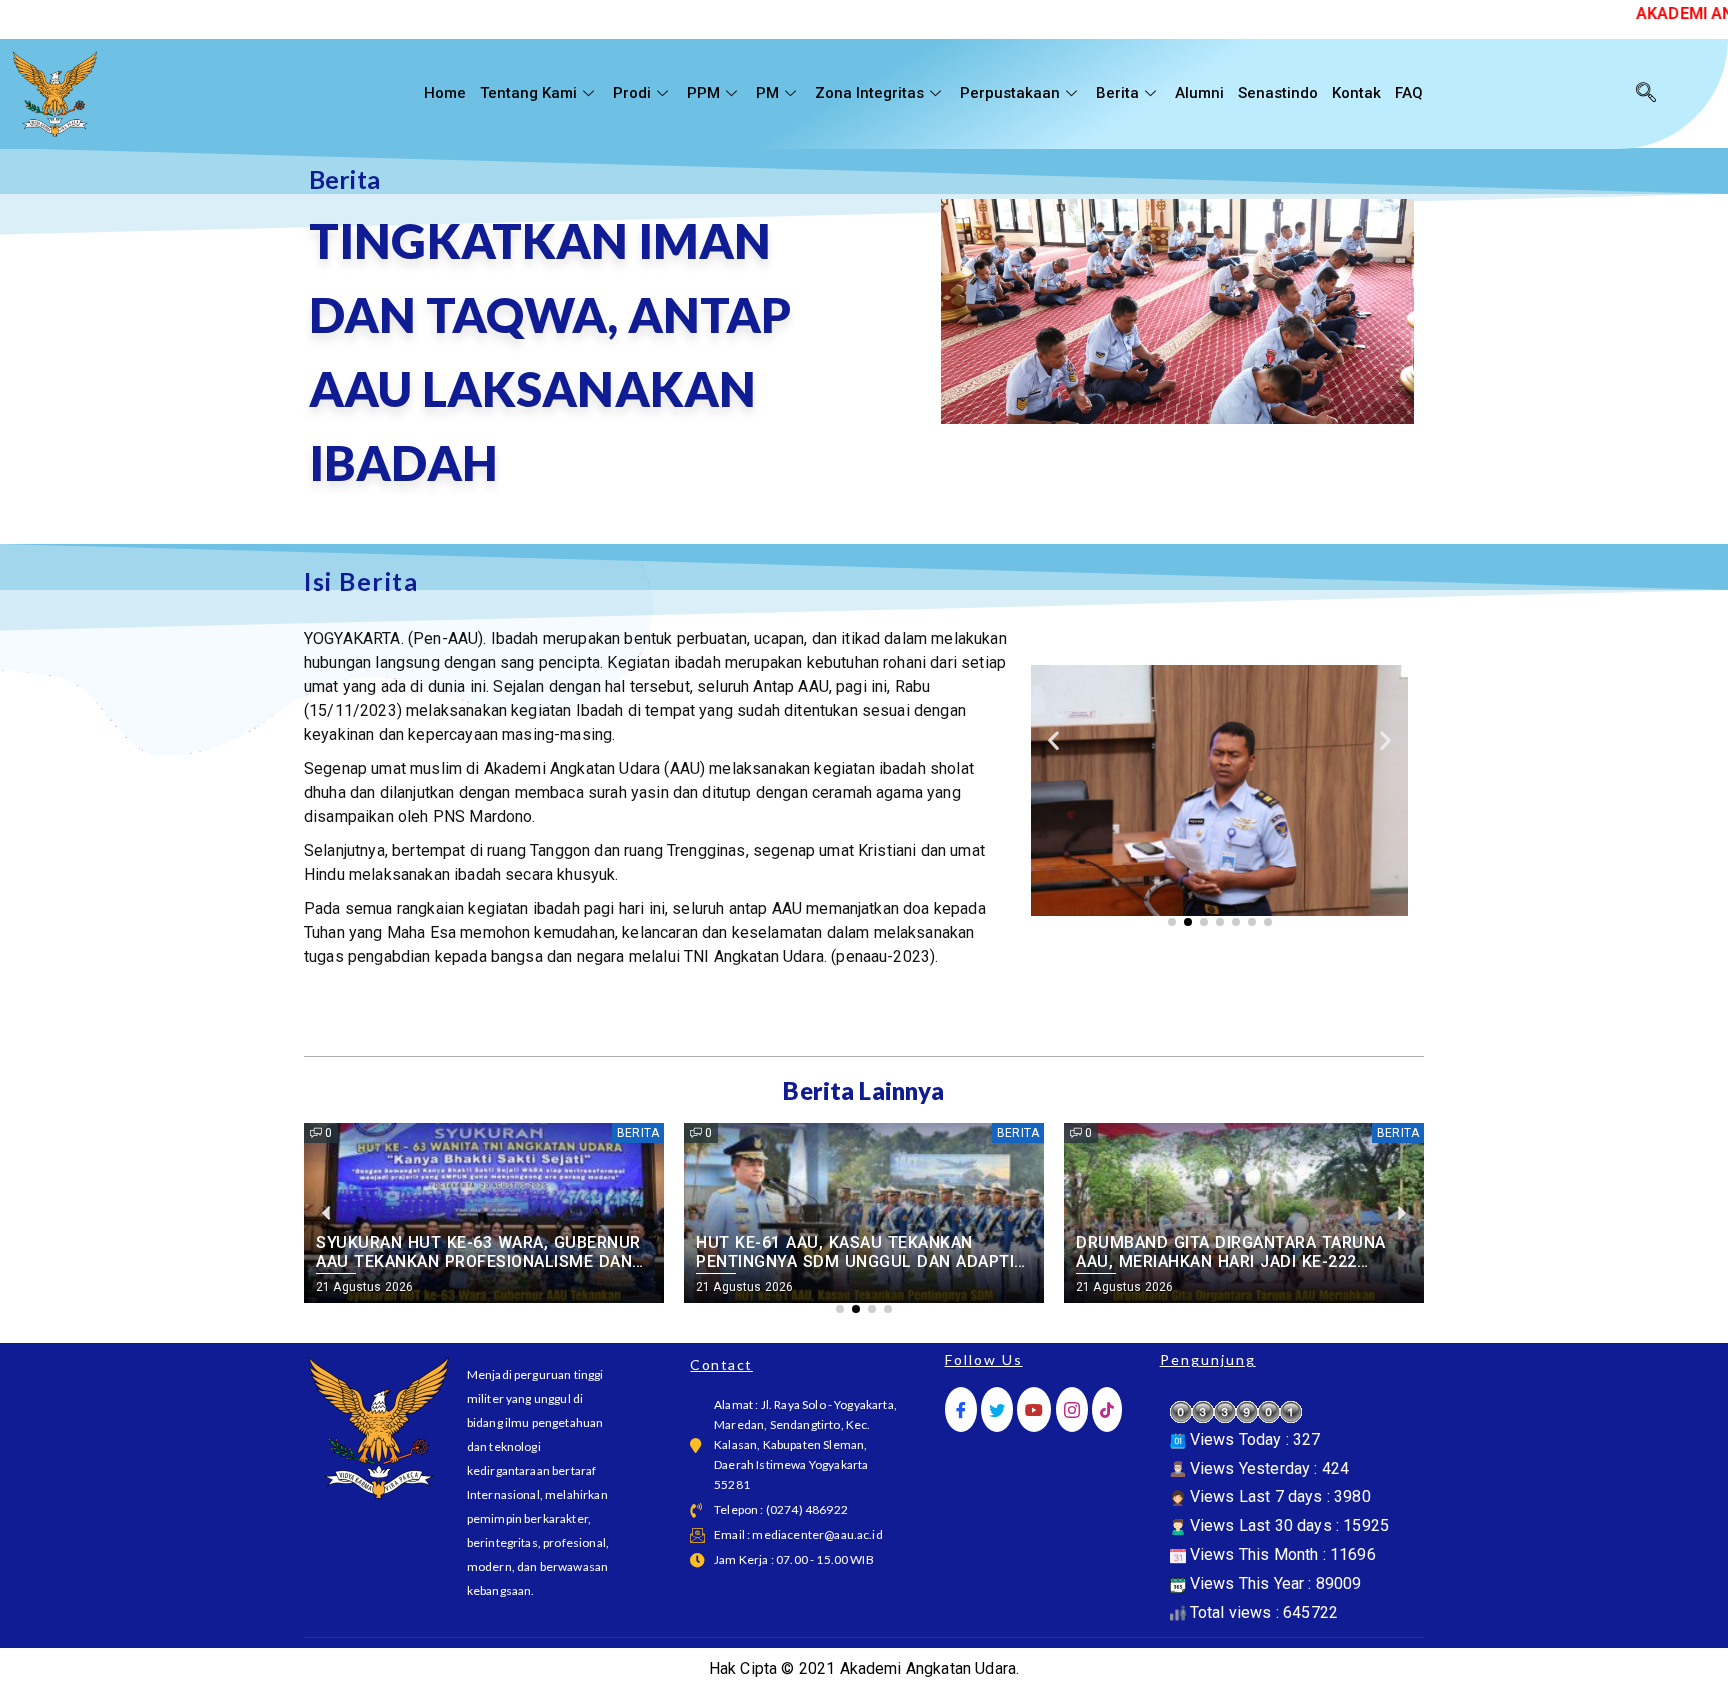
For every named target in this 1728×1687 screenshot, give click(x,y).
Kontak (1356, 93)
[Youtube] (1034, 1409)
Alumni (1199, 93)
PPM (703, 93)
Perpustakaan (1010, 93)
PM (767, 93)
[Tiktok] (1107, 1409)
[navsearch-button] (1646, 94)
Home (445, 93)
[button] (1053, 740)
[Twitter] (997, 1409)
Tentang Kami (528, 93)
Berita (1117, 93)
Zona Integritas (869, 93)
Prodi (632, 93)
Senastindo (1278, 93)
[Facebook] (961, 1409)
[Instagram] (1072, 1409)
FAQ (1409, 93)
